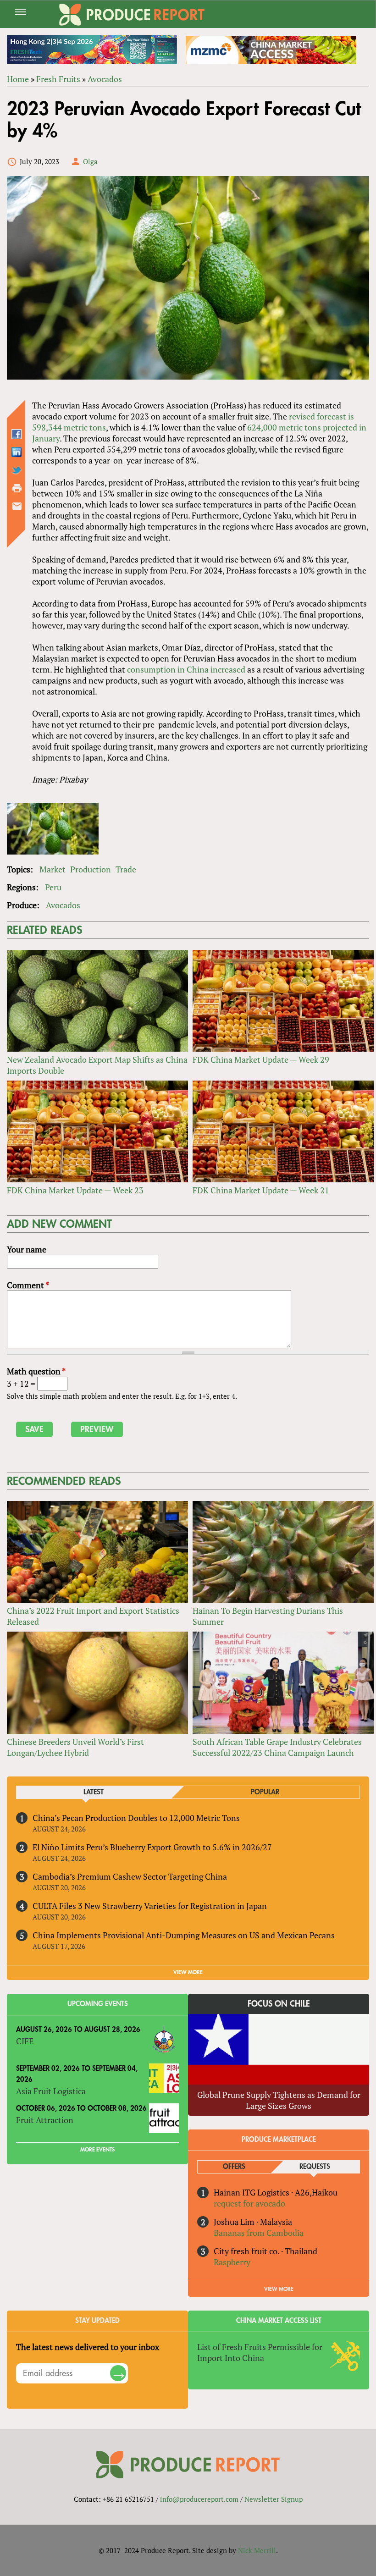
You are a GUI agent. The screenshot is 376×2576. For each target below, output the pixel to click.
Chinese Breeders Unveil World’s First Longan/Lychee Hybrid (75, 1747)
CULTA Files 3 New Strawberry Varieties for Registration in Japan (150, 1906)
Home (18, 79)
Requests (315, 2167)
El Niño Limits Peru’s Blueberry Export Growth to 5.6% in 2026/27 (152, 1847)
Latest (94, 1792)
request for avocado (249, 2203)
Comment (28, 1285)
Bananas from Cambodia (259, 2233)
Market (53, 869)
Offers (234, 2167)
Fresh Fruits (58, 79)
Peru (53, 887)
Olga (90, 161)
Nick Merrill (257, 2550)
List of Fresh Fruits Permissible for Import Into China (260, 2352)
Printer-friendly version (17, 488)
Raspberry (232, 2262)
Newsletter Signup (274, 2499)
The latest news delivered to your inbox (88, 2347)
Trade (126, 869)
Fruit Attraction (45, 2120)
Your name (27, 1249)
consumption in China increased (186, 669)
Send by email (17, 506)
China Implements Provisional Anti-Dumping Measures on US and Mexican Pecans (184, 1935)
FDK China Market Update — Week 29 (261, 1059)
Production (91, 869)
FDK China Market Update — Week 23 (75, 1190)
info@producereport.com (199, 2499)
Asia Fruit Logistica (51, 2091)
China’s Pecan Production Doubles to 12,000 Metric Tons (136, 1818)
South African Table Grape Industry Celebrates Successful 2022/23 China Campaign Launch (277, 1747)
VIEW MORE (188, 1972)
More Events (97, 2150)
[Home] (132, 15)
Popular (265, 1792)
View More (279, 2289)
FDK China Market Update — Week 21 (261, 1190)
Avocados (105, 79)
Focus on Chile (279, 2004)
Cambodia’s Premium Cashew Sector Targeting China (130, 1876)
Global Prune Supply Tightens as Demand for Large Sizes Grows (279, 2100)
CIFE (25, 2041)
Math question (36, 1371)
